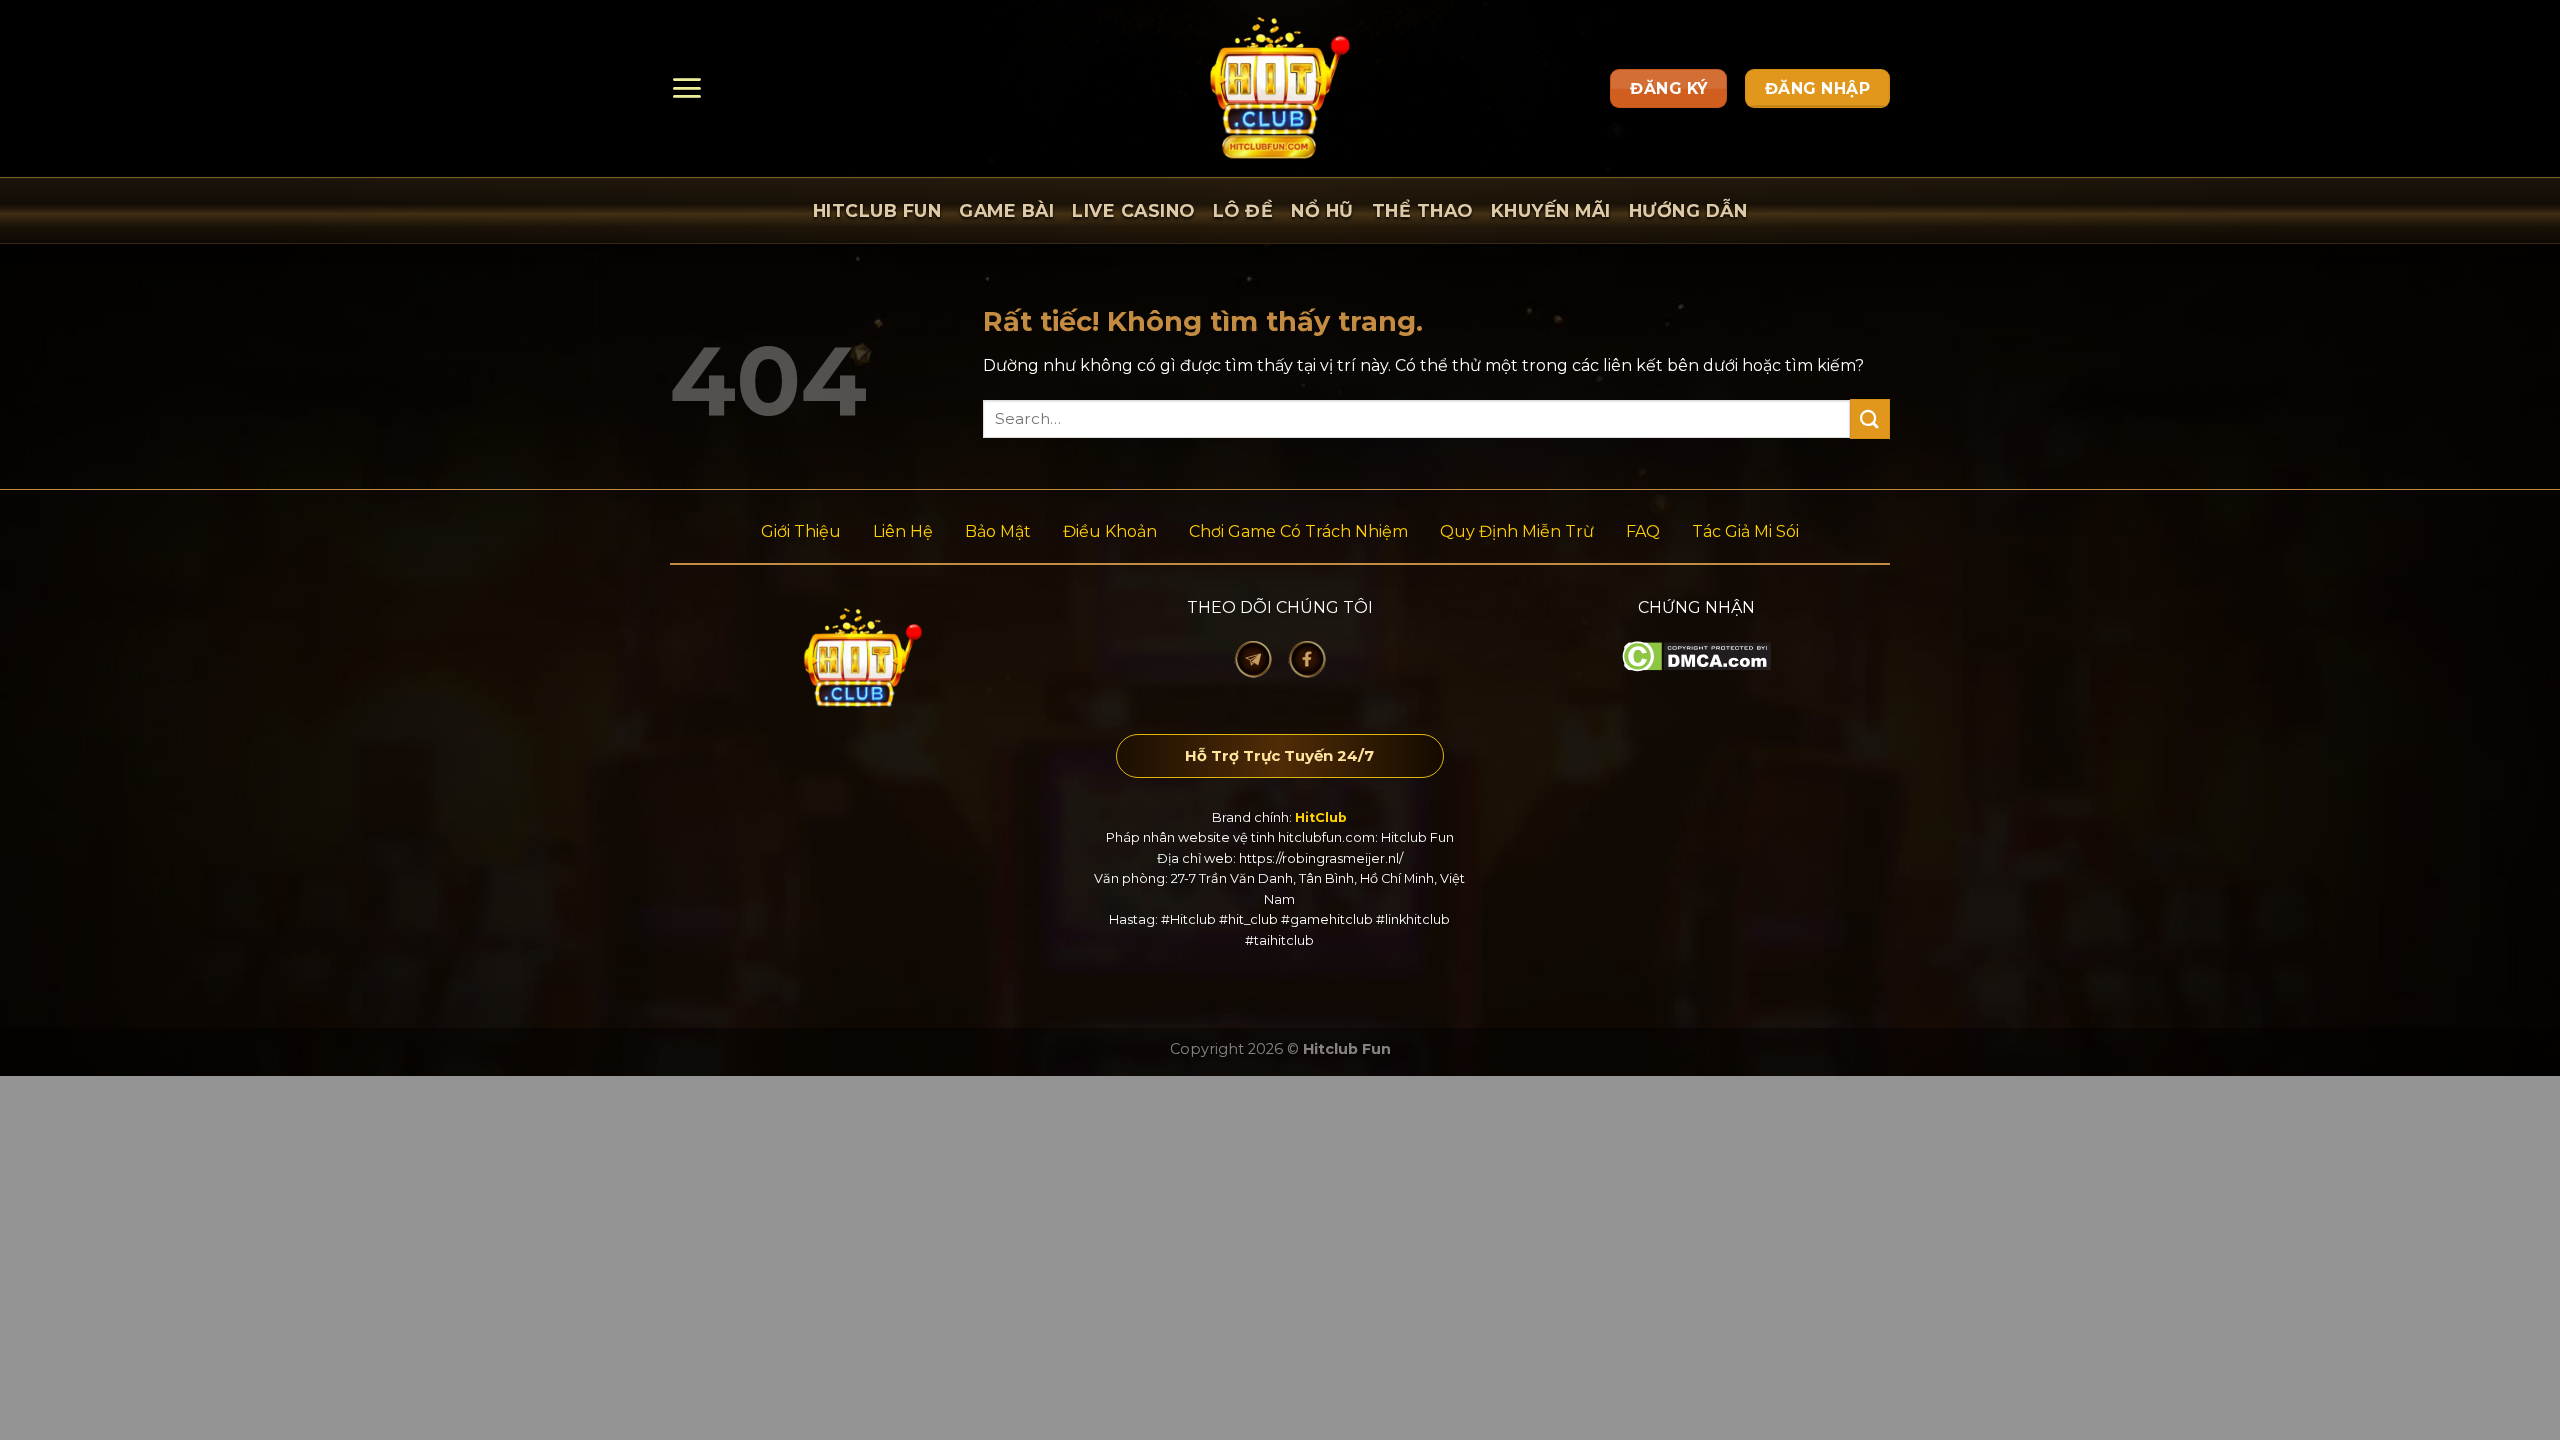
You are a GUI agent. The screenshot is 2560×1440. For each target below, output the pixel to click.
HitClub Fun (877, 210)
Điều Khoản (1110, 531)
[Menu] (686, 88)
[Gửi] (1870, 418)
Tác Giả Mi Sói (1745, 531)
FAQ (1643, 531)
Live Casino (1133, 210)
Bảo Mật (998, 531)
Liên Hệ (903, 531)
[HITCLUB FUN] (1280, 88)
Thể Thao (1422, 210)
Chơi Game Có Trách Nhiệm (1298, 531)
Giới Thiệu (801, 531)
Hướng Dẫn (1688, 210)
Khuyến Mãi (1551, 210)
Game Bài (1006, 210)
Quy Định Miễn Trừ (1517, 531)
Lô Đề (1243, 210)
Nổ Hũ (1322, 210)
